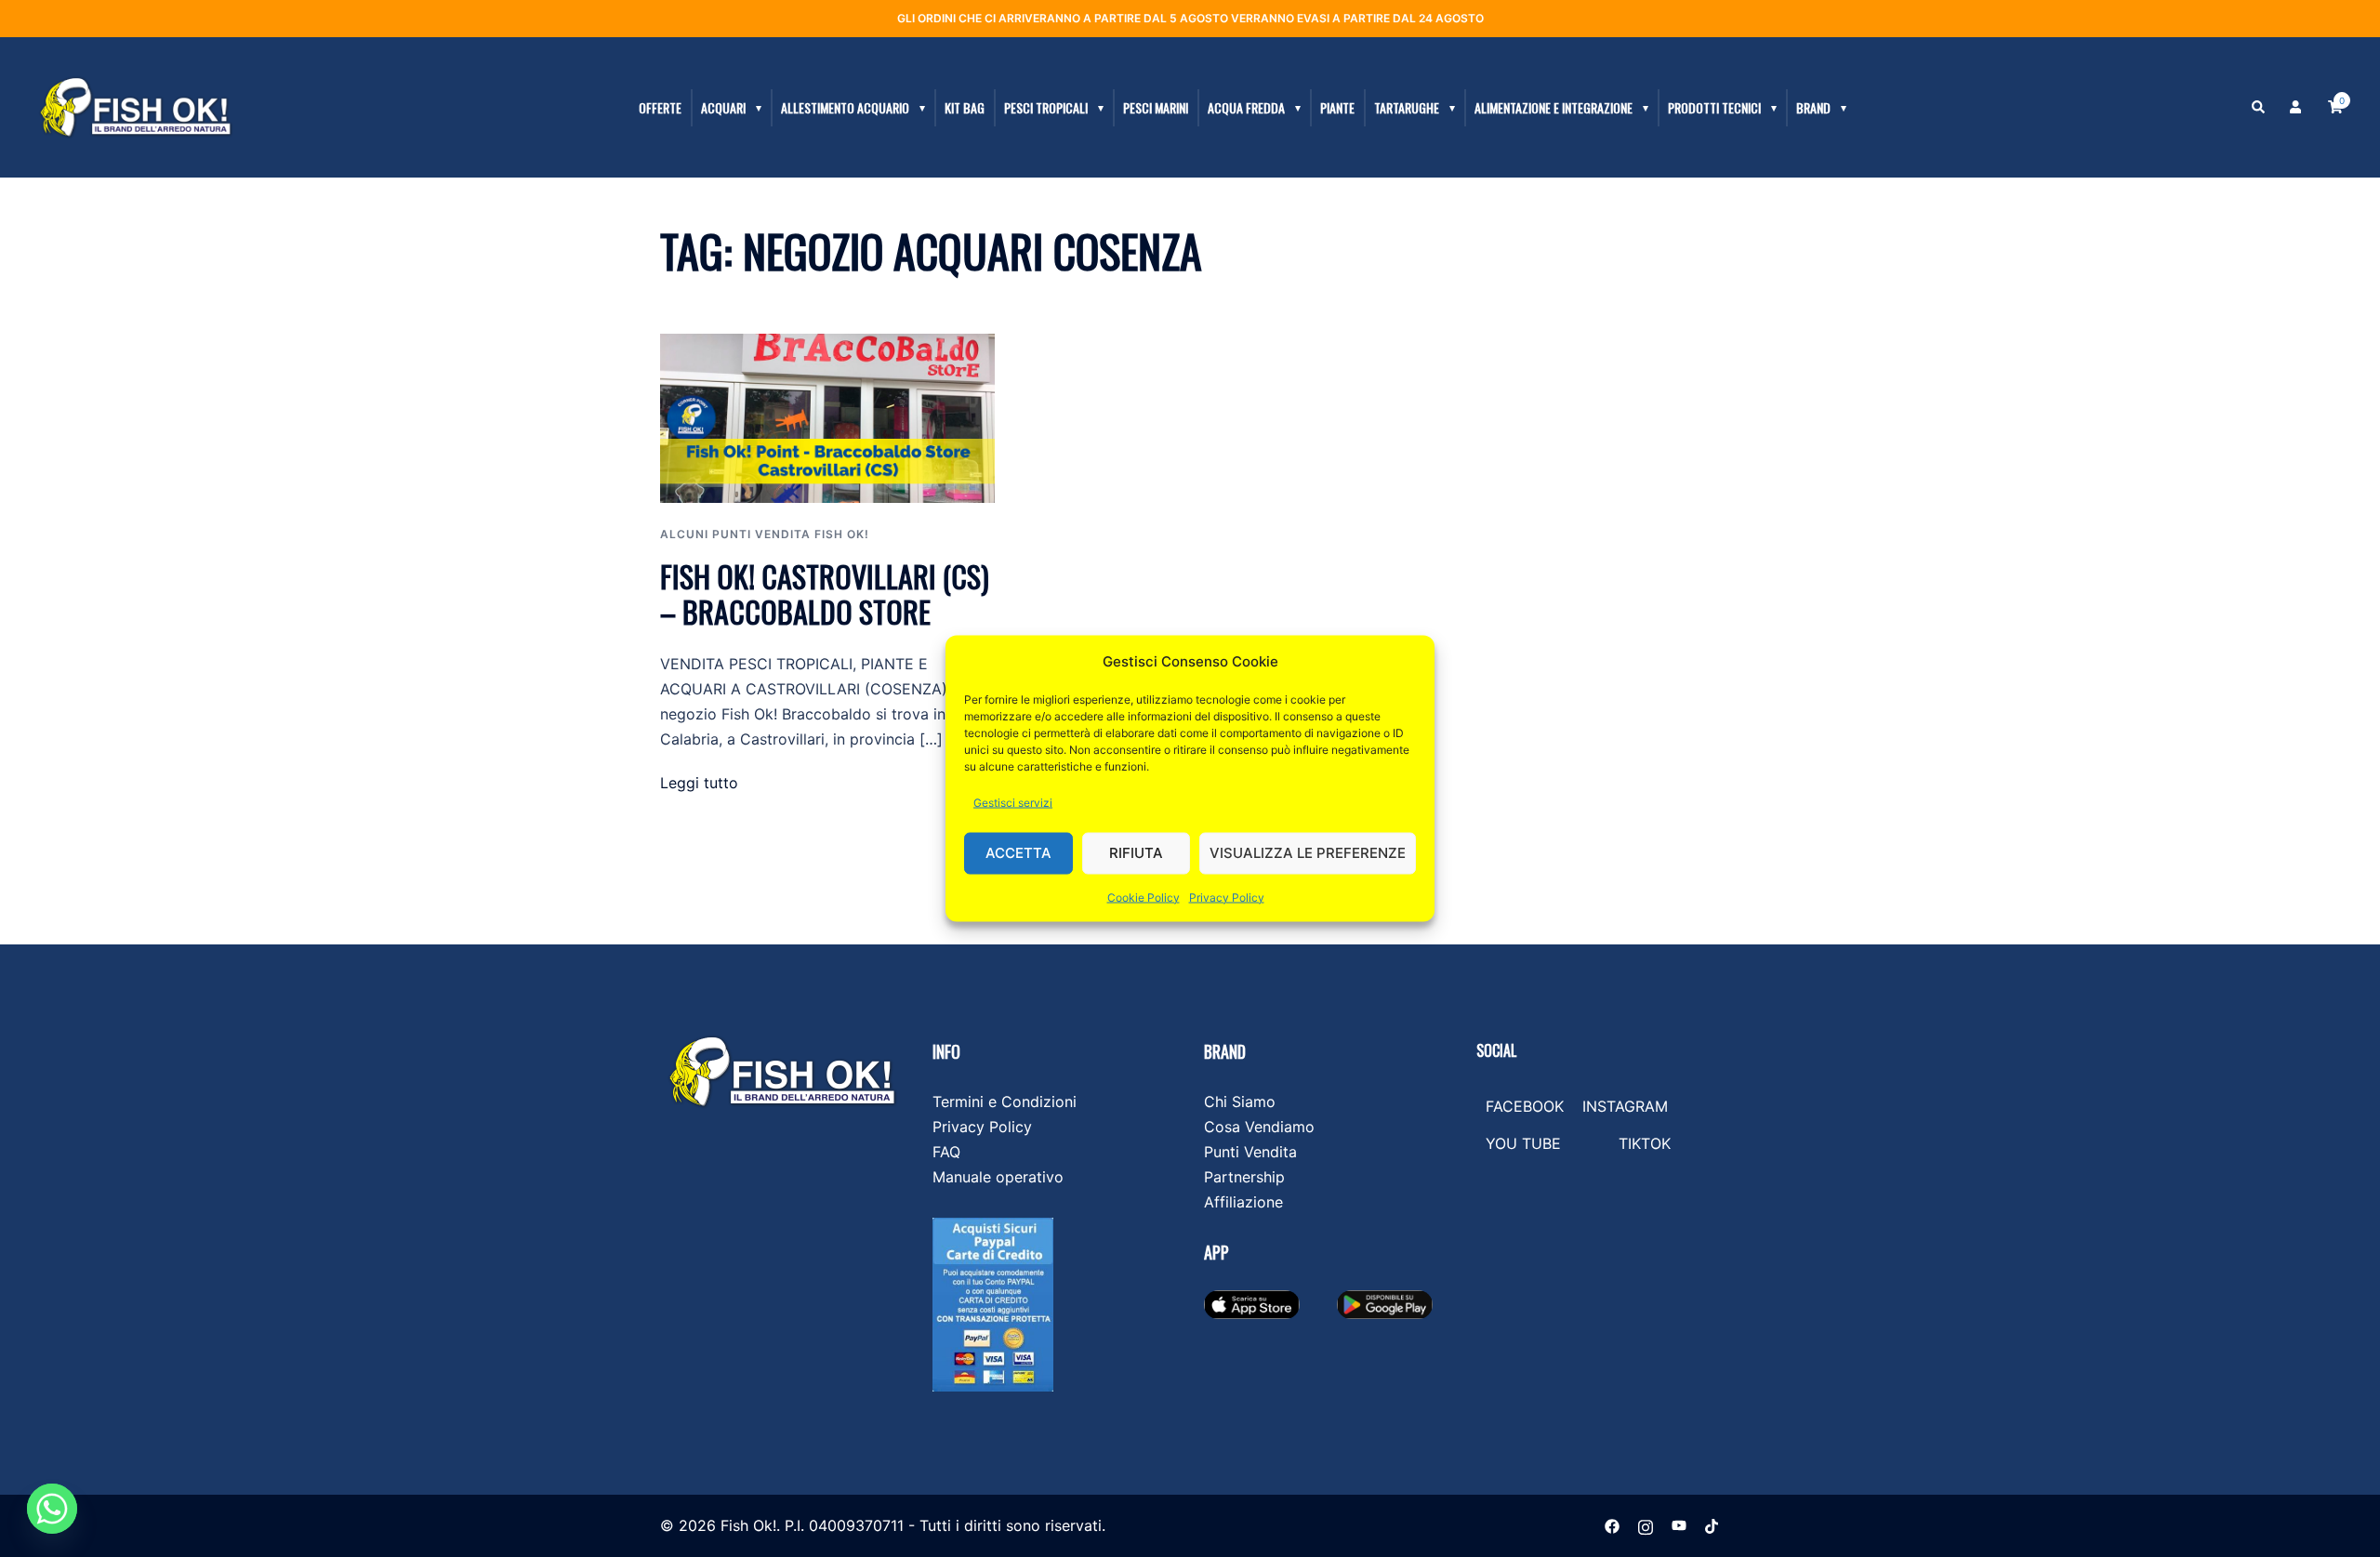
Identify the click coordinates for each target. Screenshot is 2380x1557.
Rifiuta (1136, 853)
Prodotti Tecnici (1714, 107)
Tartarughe (1407, 107)
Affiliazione (1243, 1202)
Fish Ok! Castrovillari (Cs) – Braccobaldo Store (825, 594)
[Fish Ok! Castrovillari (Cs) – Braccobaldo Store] (827, 416)
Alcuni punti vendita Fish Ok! (765, 534)
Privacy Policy (1227, 897)
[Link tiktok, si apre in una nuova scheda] (1712, 1525)
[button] (2259, 108)
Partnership (1244, 1177)
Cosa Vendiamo (1259, 1127)
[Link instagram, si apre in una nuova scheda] (1646, 1525)
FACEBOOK (1525, 1106)
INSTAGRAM (1625, 1106)
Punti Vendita (1250, 1152)
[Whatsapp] (52, 1509)
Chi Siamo (1240, 1102)
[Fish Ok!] (135, 106)
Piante (1337, 107)
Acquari (723, 107)
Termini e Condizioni (1005, 1102)
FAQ (946, 1152)
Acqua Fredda (1246, 107)
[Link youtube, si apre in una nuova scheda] (1679, 1525)
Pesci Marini (1156, 107)
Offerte (660, 107)
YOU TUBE (1523, 1143)
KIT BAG (965, 107)
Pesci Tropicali (1046, 107)
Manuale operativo (998, 1177)
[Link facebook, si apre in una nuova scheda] (1612, 1525)
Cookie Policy (1144, 897)
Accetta (1018, 853)
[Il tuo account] (2297, 108)
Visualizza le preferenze (1308, 853)
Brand (1813, 107)
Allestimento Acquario (845, 107)
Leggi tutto (699, 783)
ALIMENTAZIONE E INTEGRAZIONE (1554, 107)
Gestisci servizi (1013, 802)
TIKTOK (1645, 1143)
